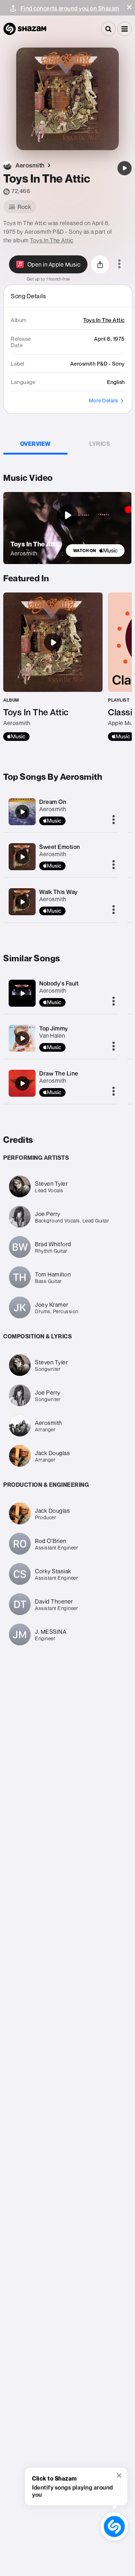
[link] (95, 551)
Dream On (53, 802)
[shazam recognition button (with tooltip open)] (114, 2527)
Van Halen (52, 1036)
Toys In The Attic (52, 240)
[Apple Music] (16, 737)
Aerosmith (53, 809)
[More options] (119, 264)
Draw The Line (59, 1073)
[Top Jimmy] (22, 1038)
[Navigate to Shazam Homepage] (25, 29)
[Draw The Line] (22, 1083)
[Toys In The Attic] (125, 168)
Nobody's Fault (59, 983)
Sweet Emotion (60, 847)
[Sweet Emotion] (22, 857)
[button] (129, 7)
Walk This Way (58, 892)
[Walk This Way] (22, 902)
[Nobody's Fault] (22, 993)
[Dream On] (22, 812)
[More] (114, 820)
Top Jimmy (54, 1028)
